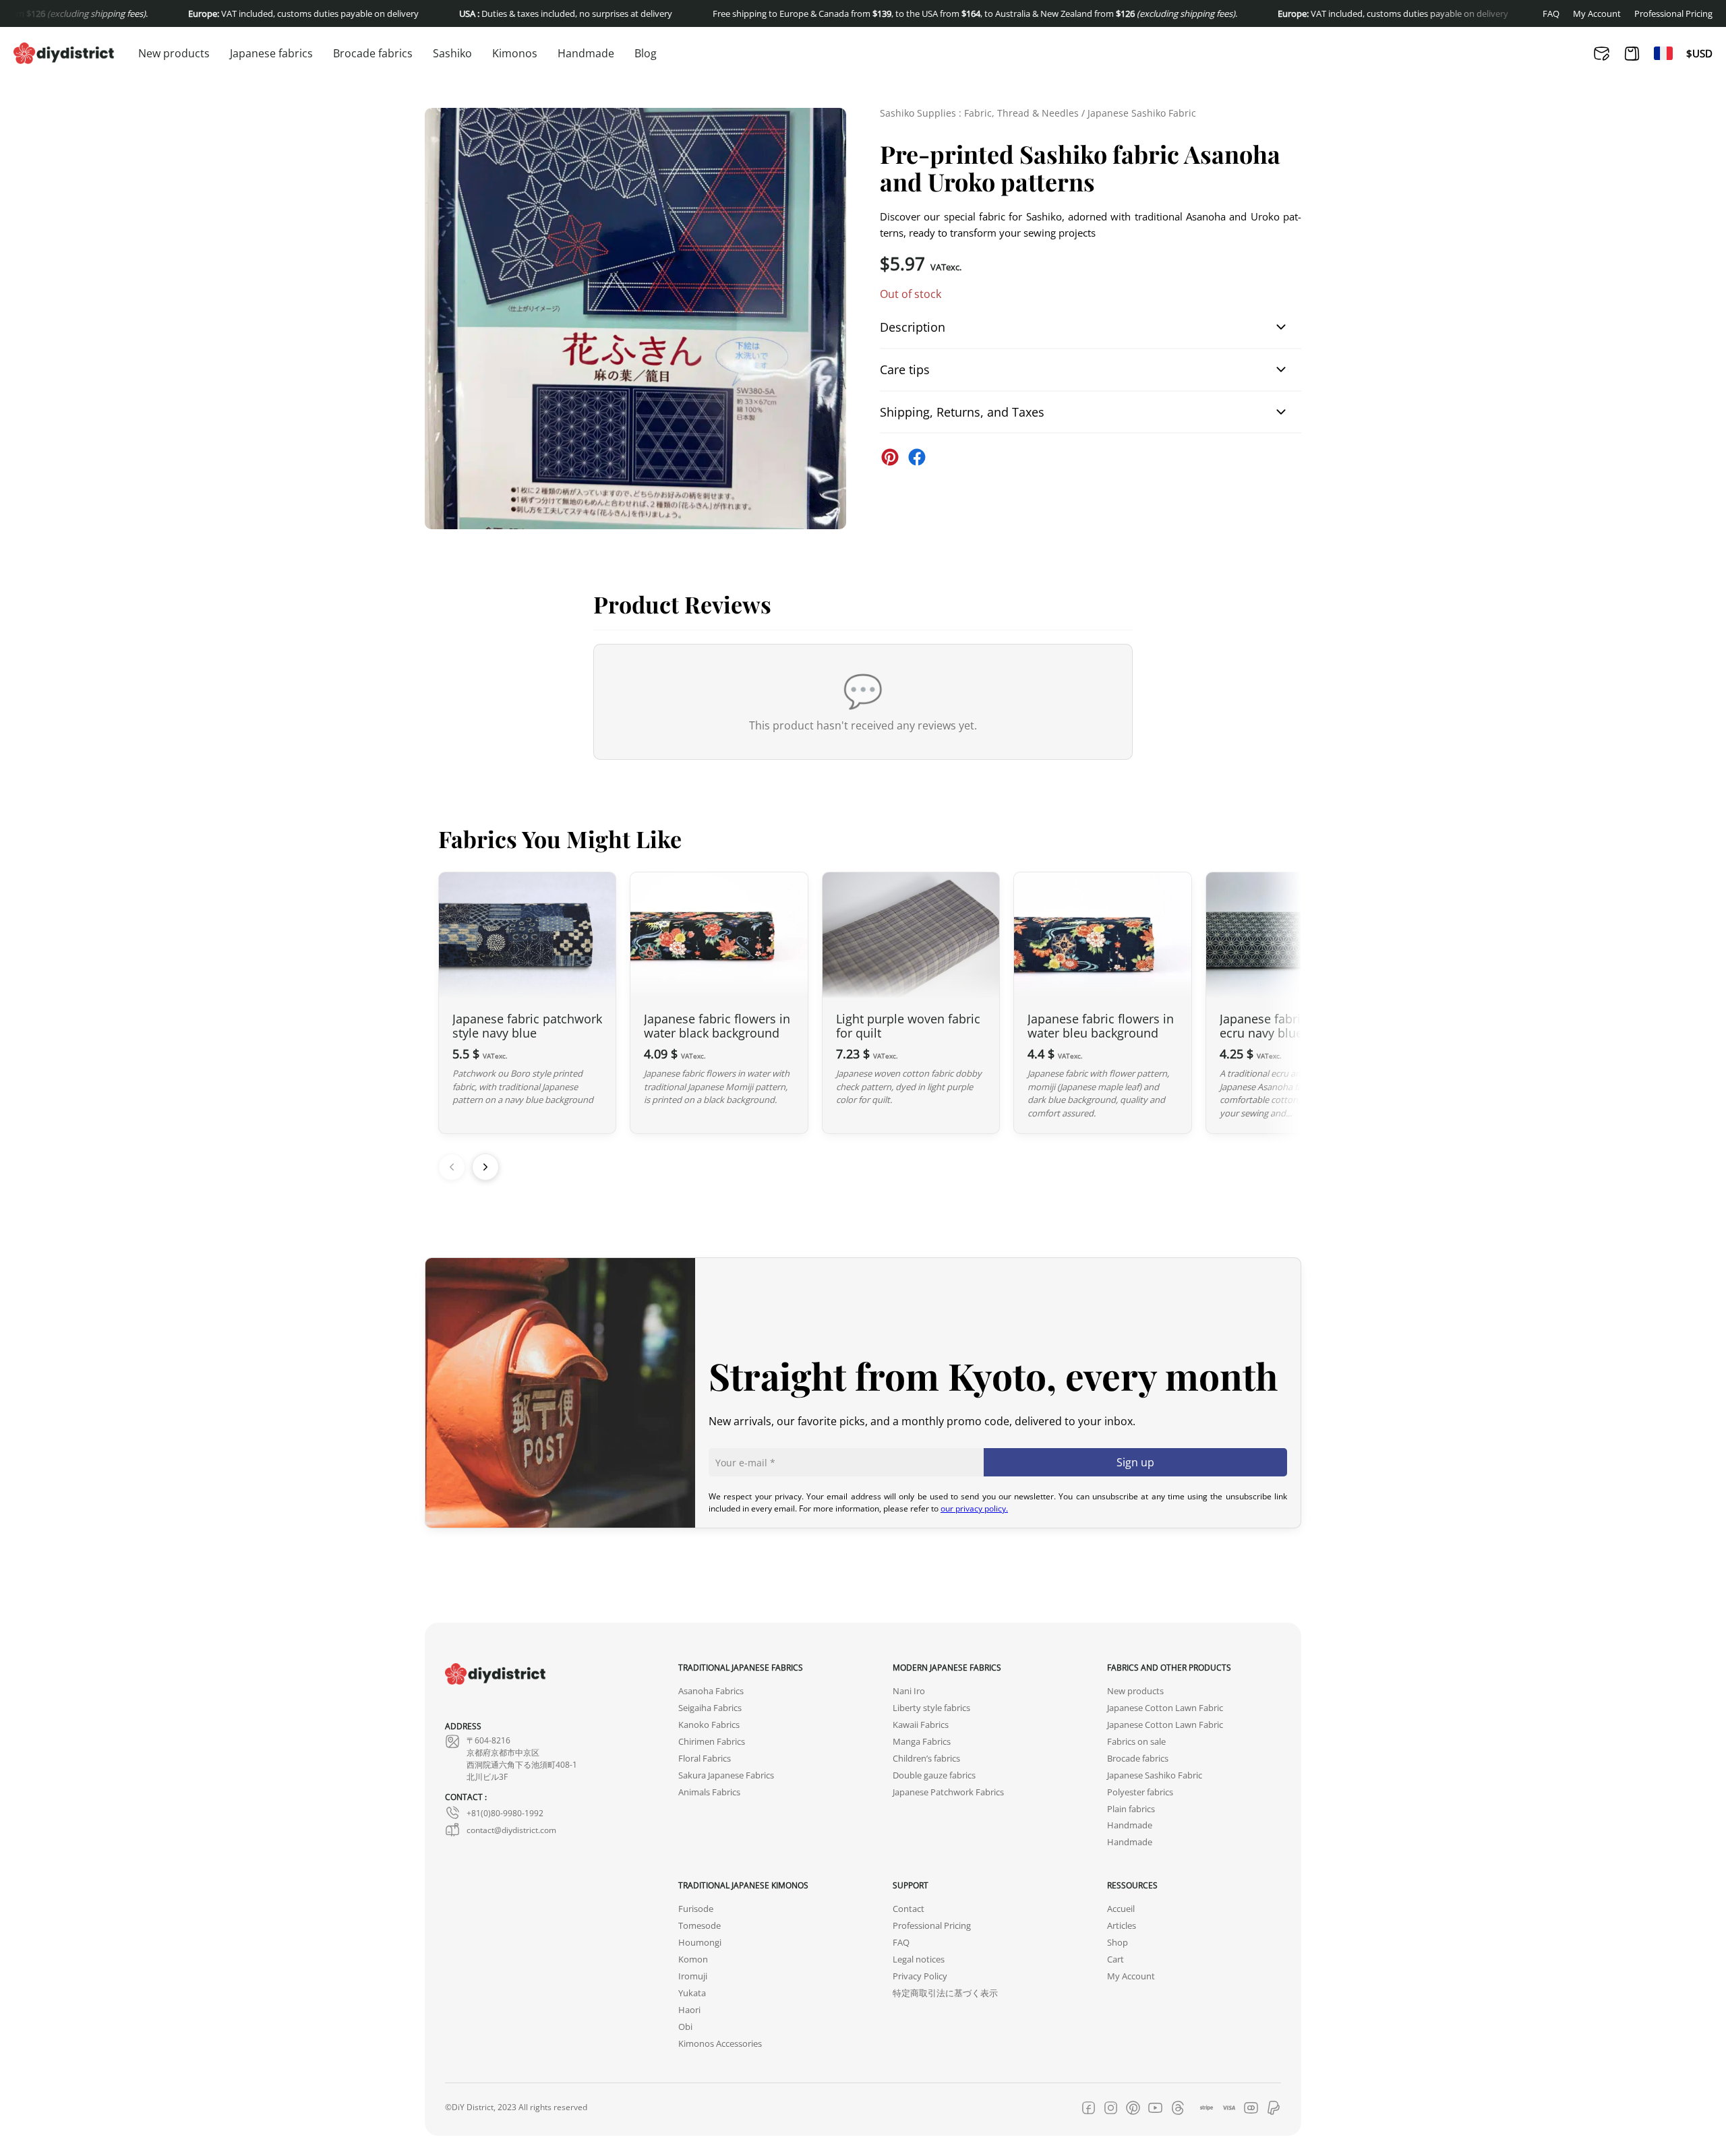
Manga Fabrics (922, 1742)
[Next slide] (485, 1167)
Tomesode (700, 1926)
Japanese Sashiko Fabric (1142, 113)
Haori (689, 2010)
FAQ (1551, 14)
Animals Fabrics (709, 1792)
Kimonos (515, 53)
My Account (1597, 14)
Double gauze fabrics (934, 1775)
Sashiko (452, 53)
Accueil (1121, 1909)
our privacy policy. (974, 1508)
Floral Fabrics (705, 1759)
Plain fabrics (1131, 1809)
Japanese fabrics (271, 53)
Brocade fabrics (373, 53)
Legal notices (919, 1959)
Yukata (692, 1993)
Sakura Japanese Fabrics (726, 1775)
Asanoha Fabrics (711, 1691)
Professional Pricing (1673, 14)
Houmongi (700, 1943)
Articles (1122, 1926)
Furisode (696, 1909)
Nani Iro (909, 1691)
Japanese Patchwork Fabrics (948, 1792)
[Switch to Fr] (1663, 53)
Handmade (586, 53)
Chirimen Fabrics (712, 1742)
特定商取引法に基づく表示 (945, 1993)
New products (174, 53)
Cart (1115, 1959)
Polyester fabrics (1140, 1792)
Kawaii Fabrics (921, 1725)
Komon (693, 1959)
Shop (1118, 1943)
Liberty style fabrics (931, 1708)
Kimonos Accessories (720, 2044)
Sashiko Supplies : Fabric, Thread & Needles (979, 113)
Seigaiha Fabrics (710, 1708)
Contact (909, 1909)
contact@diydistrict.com (511, 1830)
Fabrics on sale (1136, 1742)
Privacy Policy (920, 1976)
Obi (685, 2027)
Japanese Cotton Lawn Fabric (1165, 1708)
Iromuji (693, 1976)
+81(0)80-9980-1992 (505, 1813)
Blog (646, 53)
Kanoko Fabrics (709, 1725)
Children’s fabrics (926, 1759)
